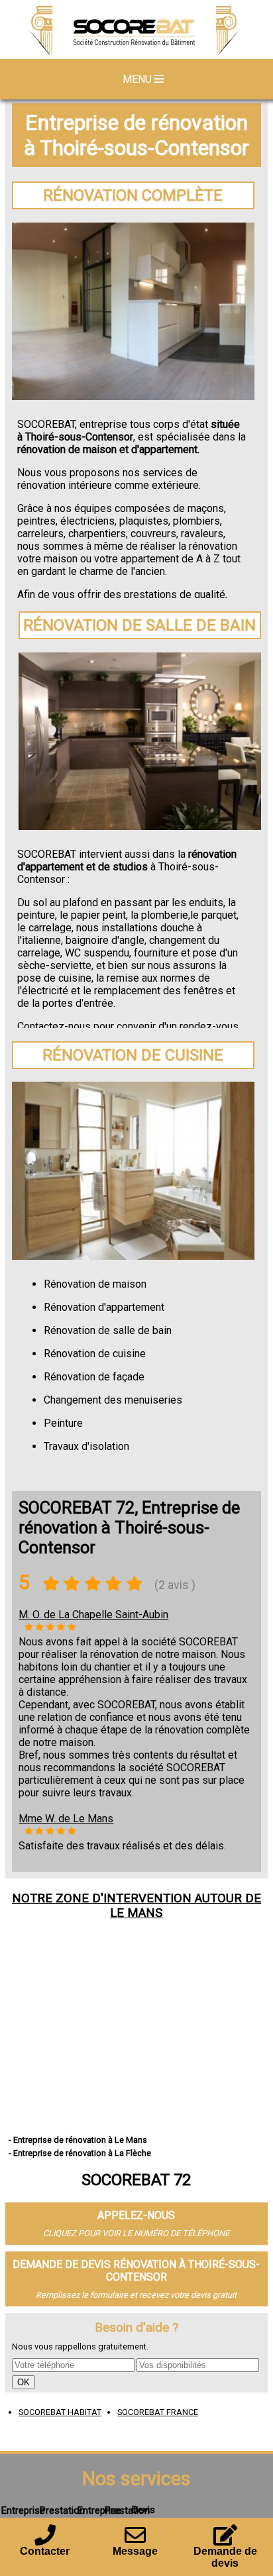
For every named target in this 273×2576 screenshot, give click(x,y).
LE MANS (136, 1913)
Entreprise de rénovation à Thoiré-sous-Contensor (136, 135)
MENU (138, 79)
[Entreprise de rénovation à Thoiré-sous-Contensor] (136, 31)
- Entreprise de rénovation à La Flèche (80, 2153)
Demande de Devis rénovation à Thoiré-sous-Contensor (136, 2271)
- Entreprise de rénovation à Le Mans (78, 2140)
